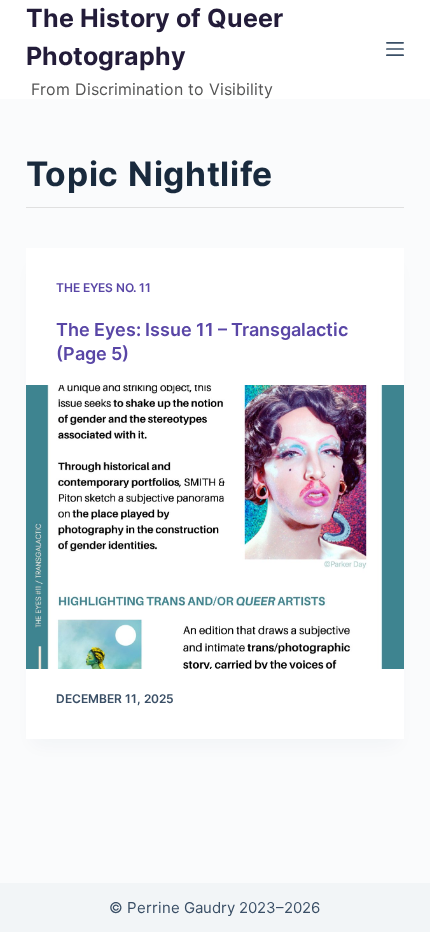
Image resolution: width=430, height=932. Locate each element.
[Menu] (395, 49)
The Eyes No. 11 (103, 287)
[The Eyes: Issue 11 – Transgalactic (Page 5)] (215, 527)
